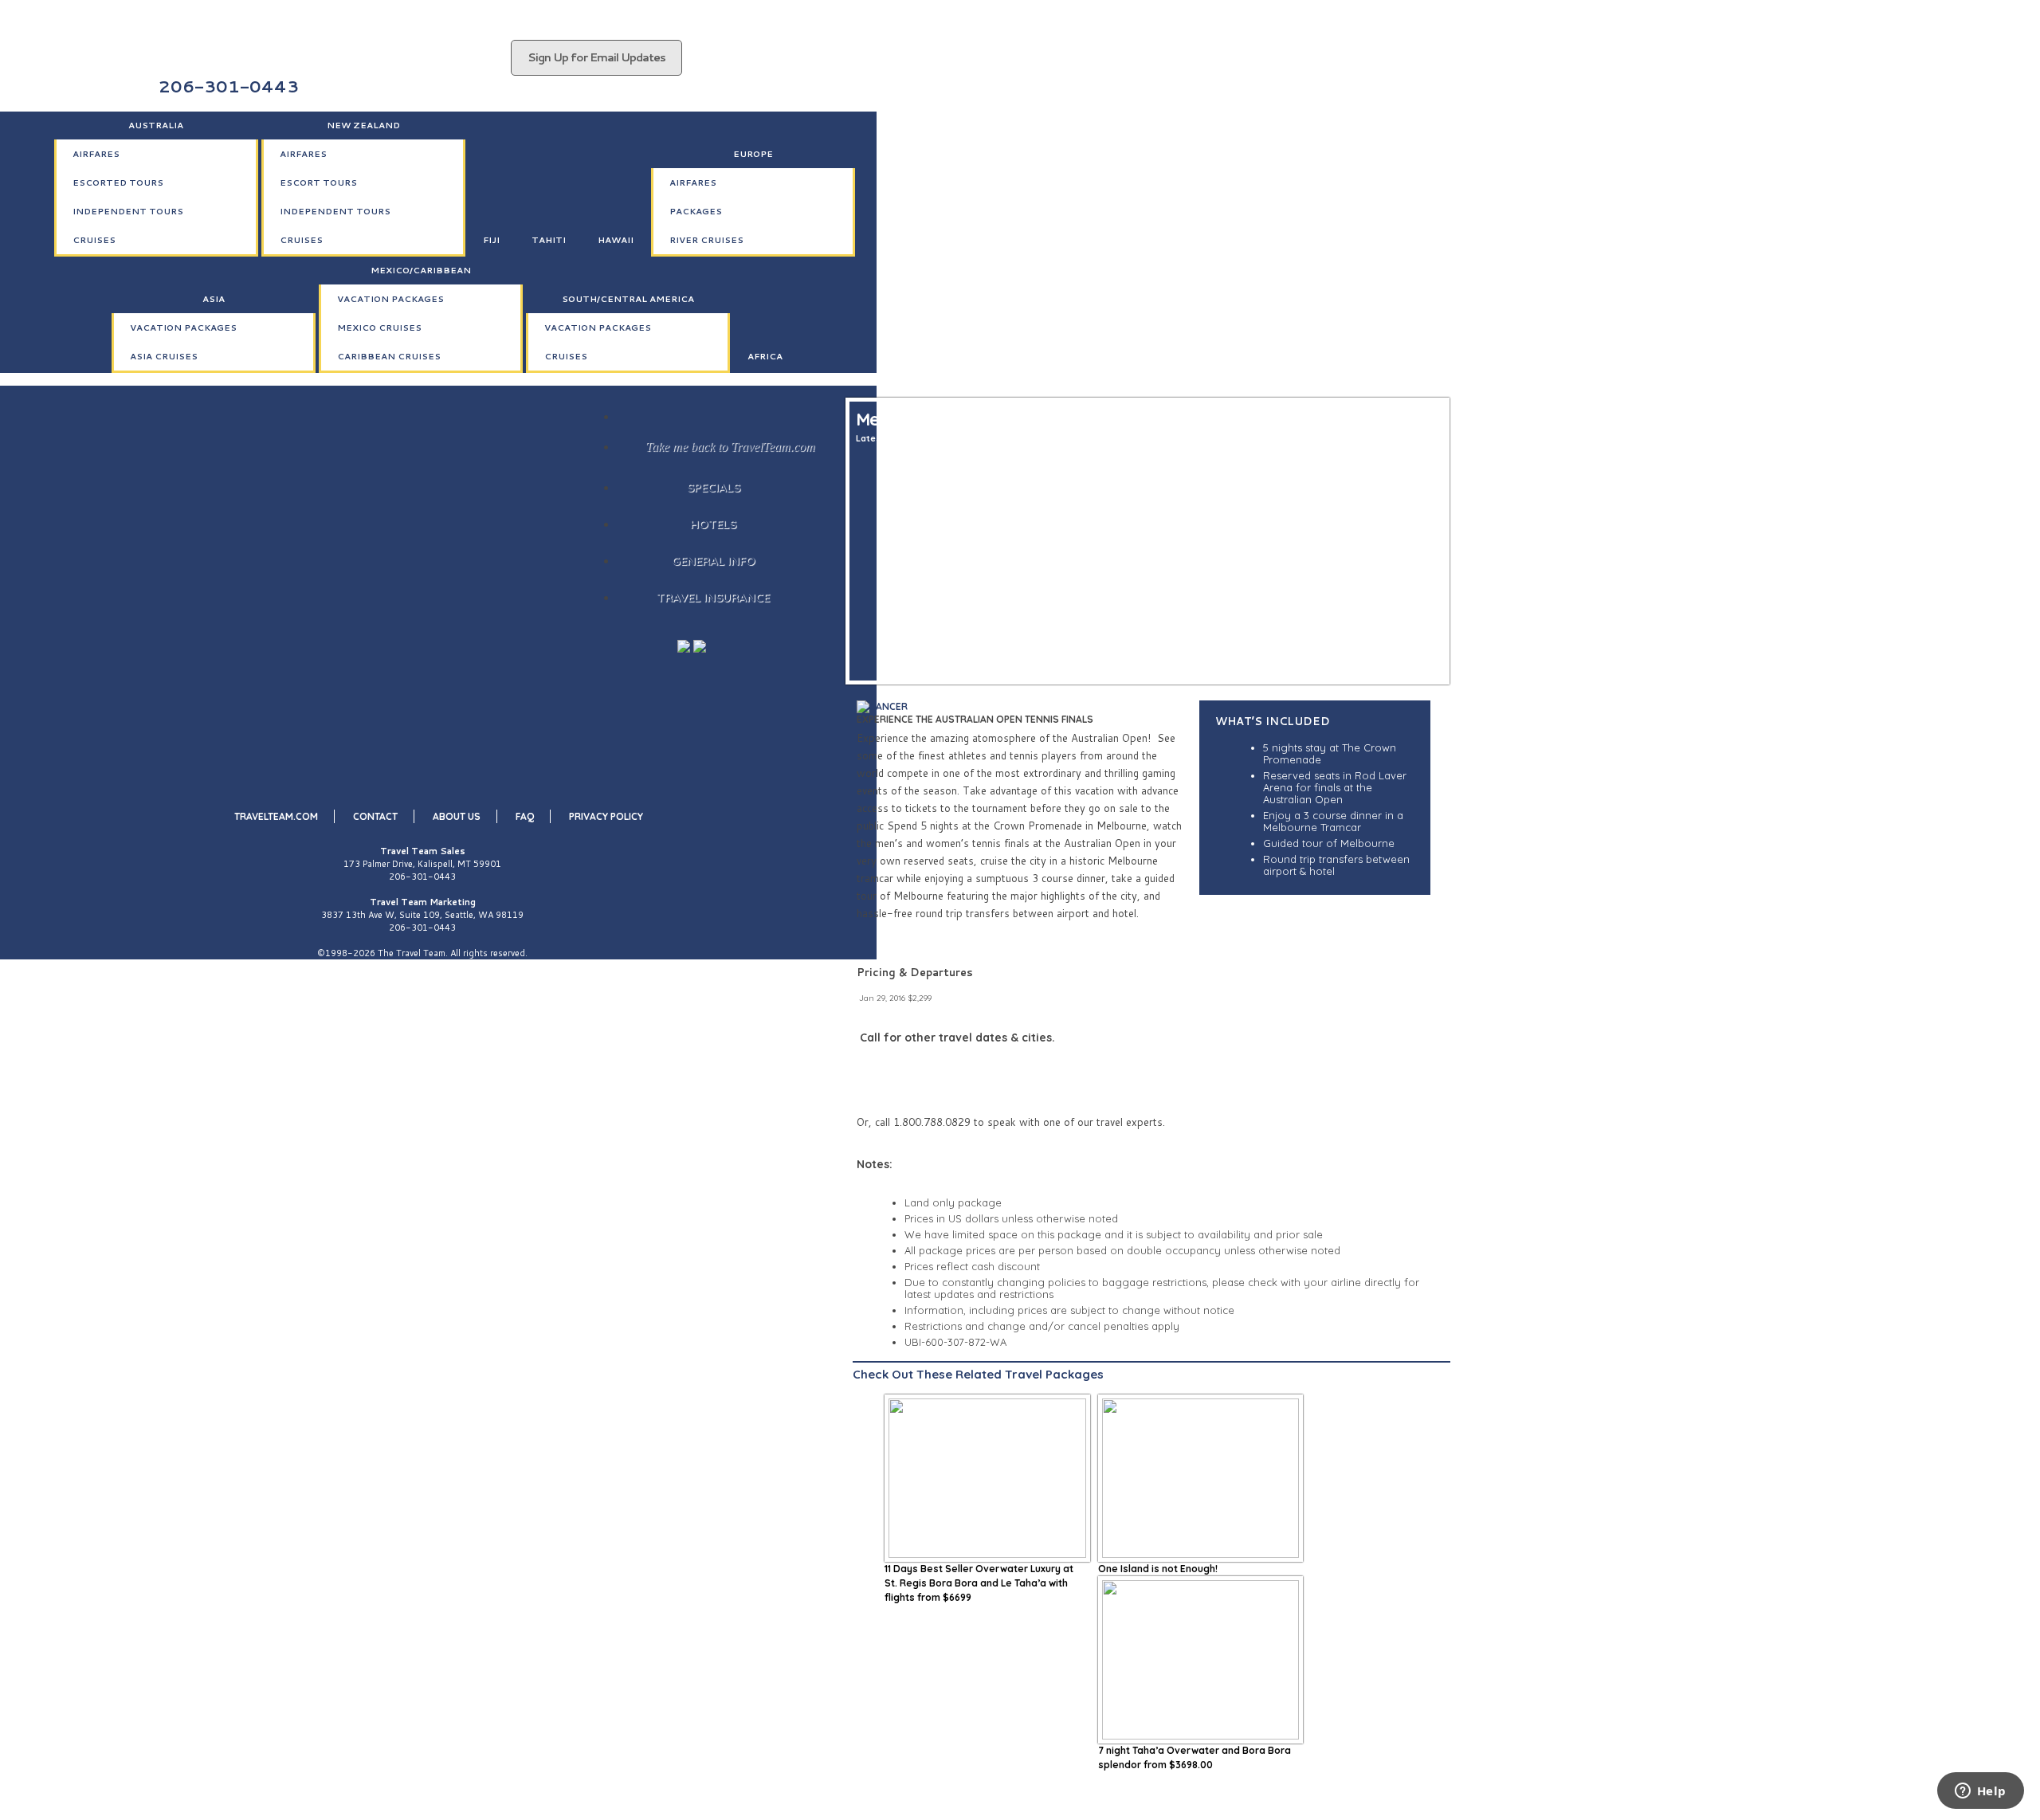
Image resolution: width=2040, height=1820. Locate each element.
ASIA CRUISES (164, 356)
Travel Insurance (713, 597)
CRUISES (94, 240)
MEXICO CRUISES (379, 328)
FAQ (525, 816)
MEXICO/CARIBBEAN (421, 270)
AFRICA (765, 356)
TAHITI (549, 240)
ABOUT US (457, 816)
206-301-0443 (422, 877)
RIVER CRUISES (706, 240)
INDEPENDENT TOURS (128, 211)
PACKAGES (696, 211)
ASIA (214, 299)
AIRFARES (96, 154)
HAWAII (616, 240)
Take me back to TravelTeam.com (730, 447)
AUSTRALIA (156, 125)
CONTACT (375, 816)
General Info (714, 561)
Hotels (713, 524)
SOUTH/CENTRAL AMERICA (628, 299)
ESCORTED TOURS (118, 182)
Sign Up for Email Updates (596, 57)
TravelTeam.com (276, 816)
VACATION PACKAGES (183, 328)
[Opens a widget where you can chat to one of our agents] (1980, 1792)
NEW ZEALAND (363, 125)
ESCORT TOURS (318, 182)
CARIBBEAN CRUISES (389, 356)
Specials (714, 487)
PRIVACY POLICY (606, 816)
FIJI (491, 240)
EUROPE (753, 154)
